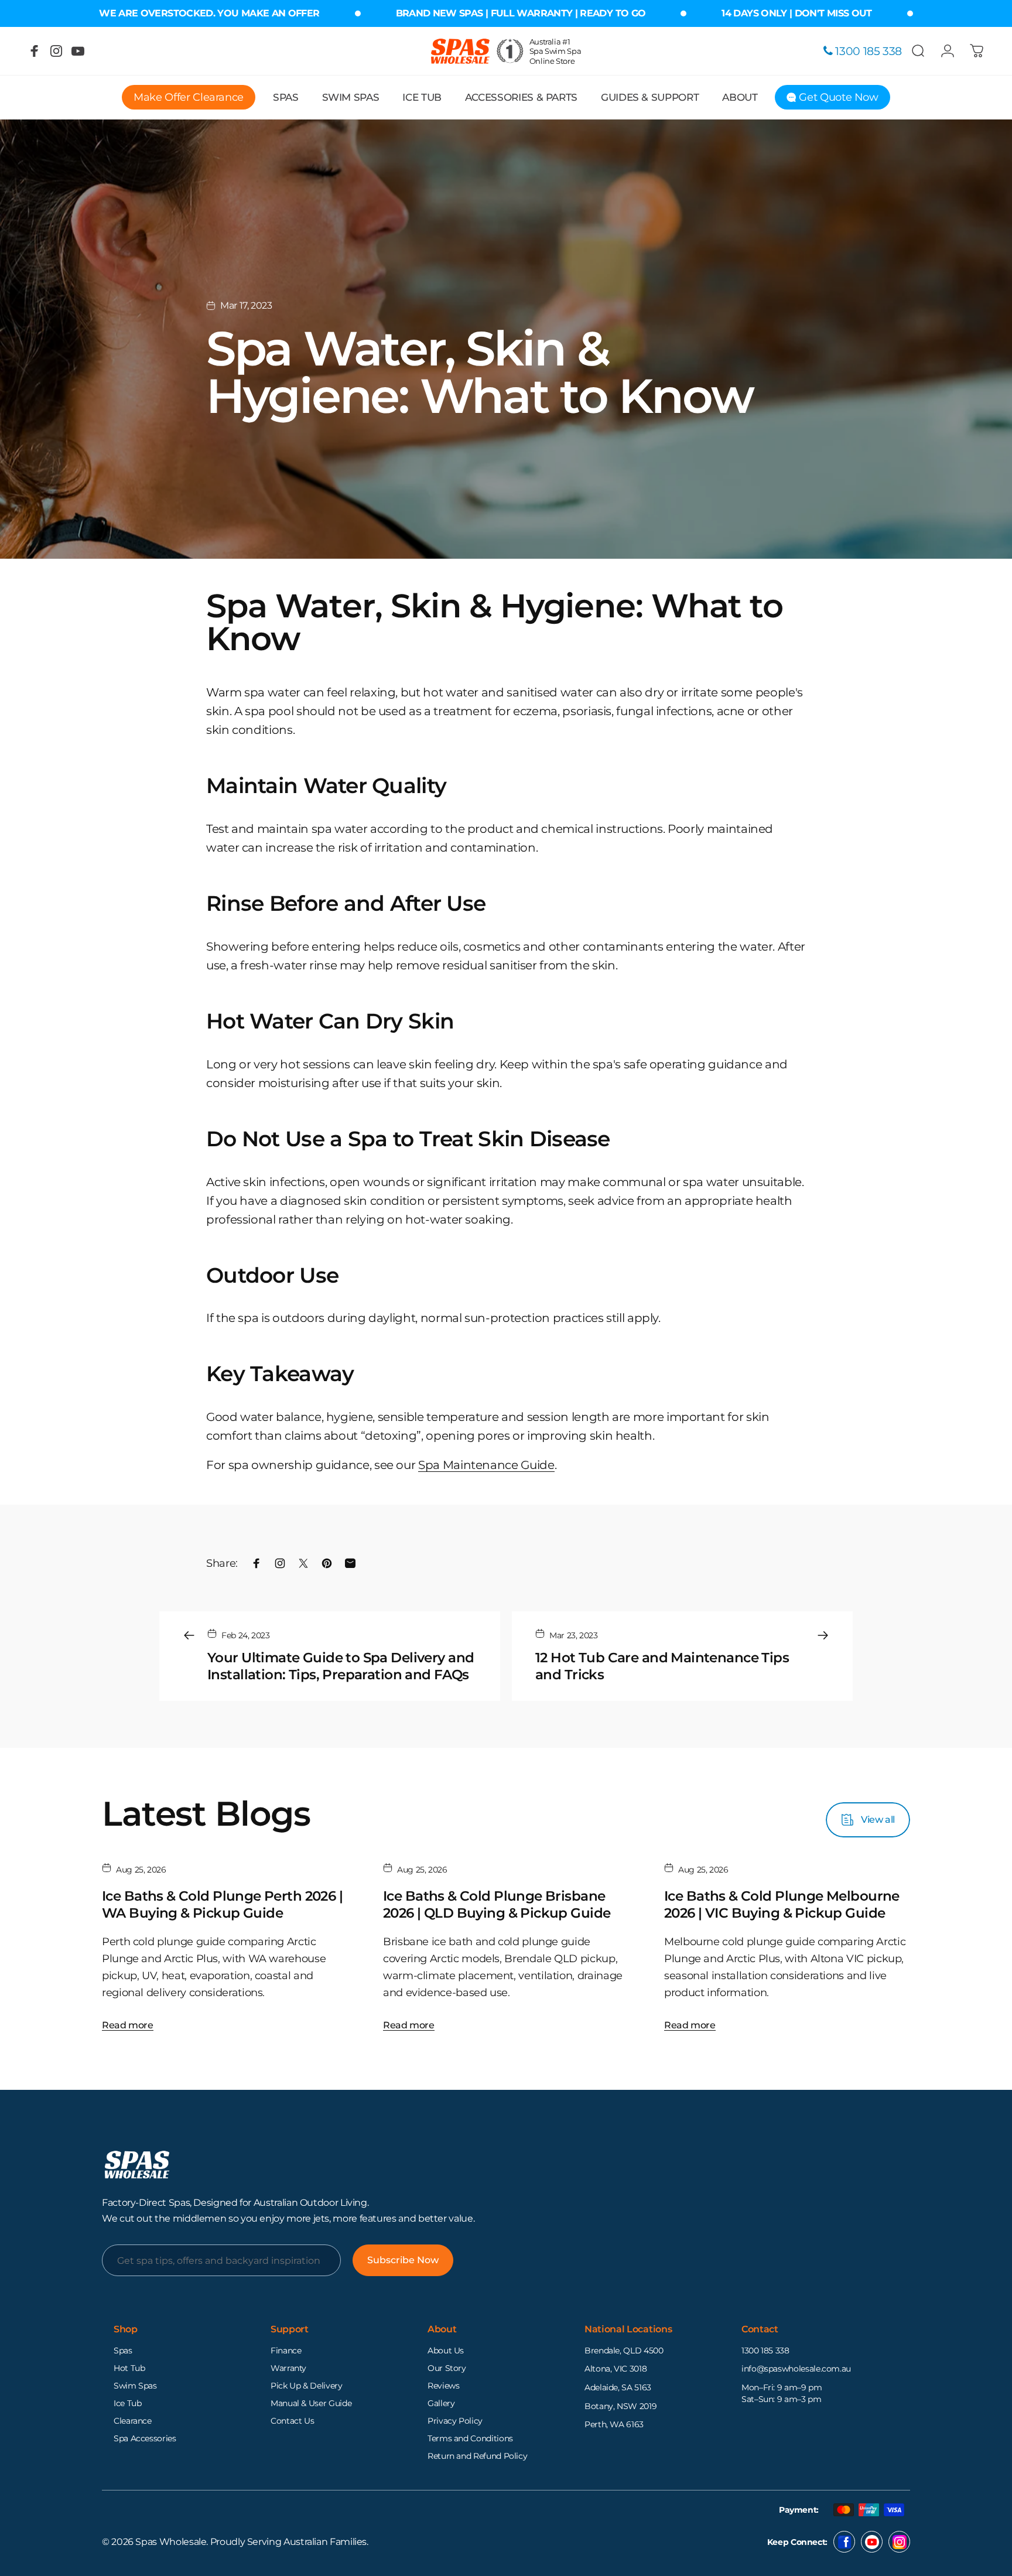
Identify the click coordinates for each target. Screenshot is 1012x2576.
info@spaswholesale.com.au (796, 2369)
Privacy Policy (455, 2421)
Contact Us (292, 2421)
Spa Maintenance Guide (486, 1465)
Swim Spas (135, 2386)
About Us (446, 2350)
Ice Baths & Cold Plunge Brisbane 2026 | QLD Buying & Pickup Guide (497, 1904)
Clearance (133, 2421)
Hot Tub (129, 2368)
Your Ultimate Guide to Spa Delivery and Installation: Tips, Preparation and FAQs (341, 1666)
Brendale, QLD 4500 (624, 2350)
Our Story (447, 2368)
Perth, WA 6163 (614, 2424)
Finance (286, 2350)
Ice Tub (127, 2403)
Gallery (441, 2403)
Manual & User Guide (311, 2403)
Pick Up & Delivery (307, 2386)
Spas (123, 2350)
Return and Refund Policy (477, 2456)
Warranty (288, 2368)
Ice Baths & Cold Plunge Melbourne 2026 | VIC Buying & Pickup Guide (782, 1904)
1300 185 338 (765, 2350)
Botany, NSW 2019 (620, 2406)
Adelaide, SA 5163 (618, 2387)
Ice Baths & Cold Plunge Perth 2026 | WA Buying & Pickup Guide (222, 1904)
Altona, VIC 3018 (616, 2369)
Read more (128, 2025)
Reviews (443, 2386)
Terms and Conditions (470, 2438)
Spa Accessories (145, 2438)
